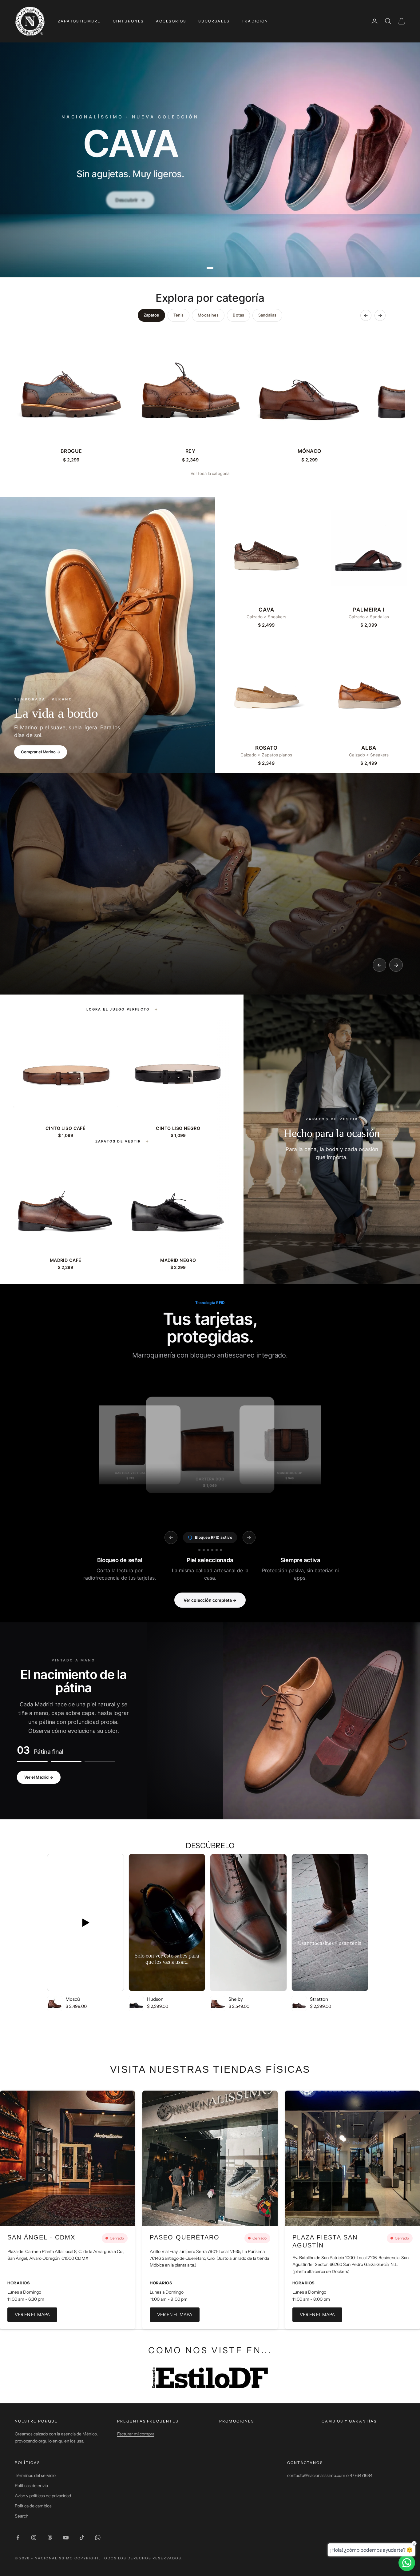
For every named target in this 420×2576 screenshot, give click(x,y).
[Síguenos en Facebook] (18, 2538)
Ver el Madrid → (39, 1777)
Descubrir (130, 198)
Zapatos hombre (79, 21)
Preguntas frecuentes (148, 2421)
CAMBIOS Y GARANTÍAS (349, 2421)
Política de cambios (33, 2506)
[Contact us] (407, 2563)
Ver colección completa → (210, 1600)
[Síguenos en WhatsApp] (98, 2538)
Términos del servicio (35, 2475)
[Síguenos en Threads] (50, 2538)
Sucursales (214, 21)
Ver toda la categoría (210, 473)
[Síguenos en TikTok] (82, 2538)
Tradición (255, 21)
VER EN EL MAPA (32, 2315)
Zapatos (151, 315)
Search (22, 2516)
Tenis (179, 315)
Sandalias (267, 315)
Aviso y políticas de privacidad (43, 2496)
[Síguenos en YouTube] (66, 2538)
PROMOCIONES (237, 2421)
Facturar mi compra (136, 2434)
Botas (238, 315)
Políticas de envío (31, 2486)
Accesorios (171, 21)
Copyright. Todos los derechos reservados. (129, 2558)
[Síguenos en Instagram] (34, 2538)
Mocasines (208, 315)
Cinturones (128, 21)
